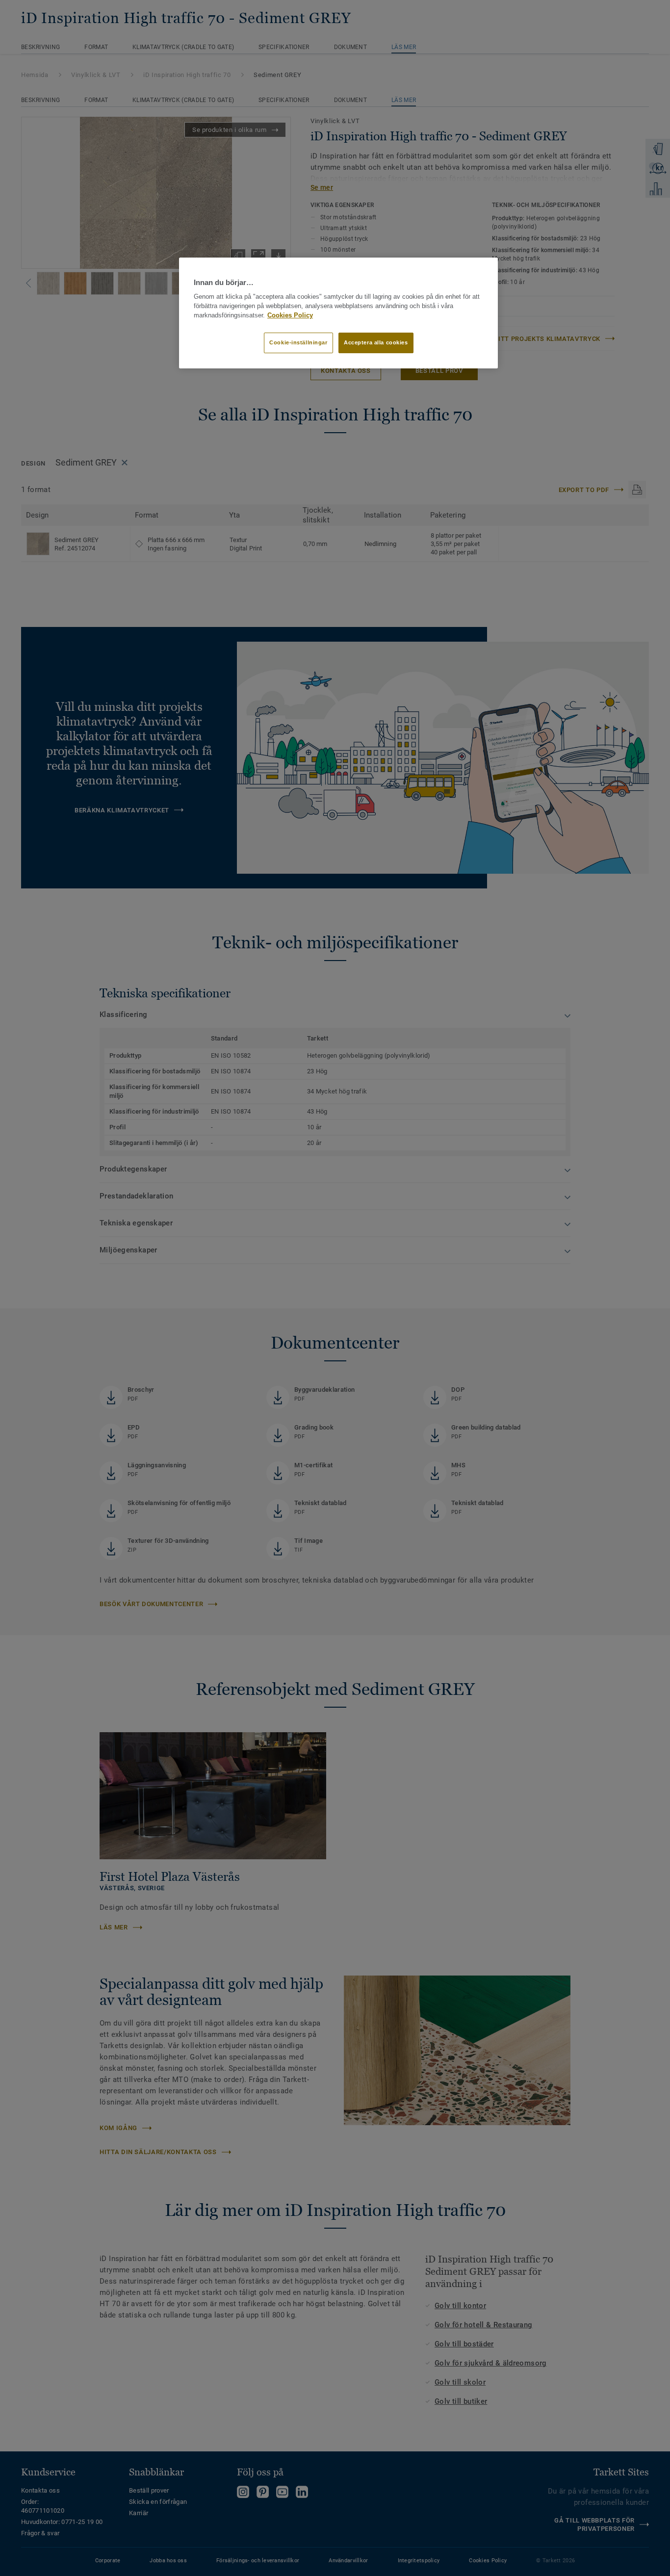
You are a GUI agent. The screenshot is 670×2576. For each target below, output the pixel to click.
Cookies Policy (290, 315)
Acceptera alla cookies (376, 342)
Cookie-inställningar (298, 342)
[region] (338, 313)
